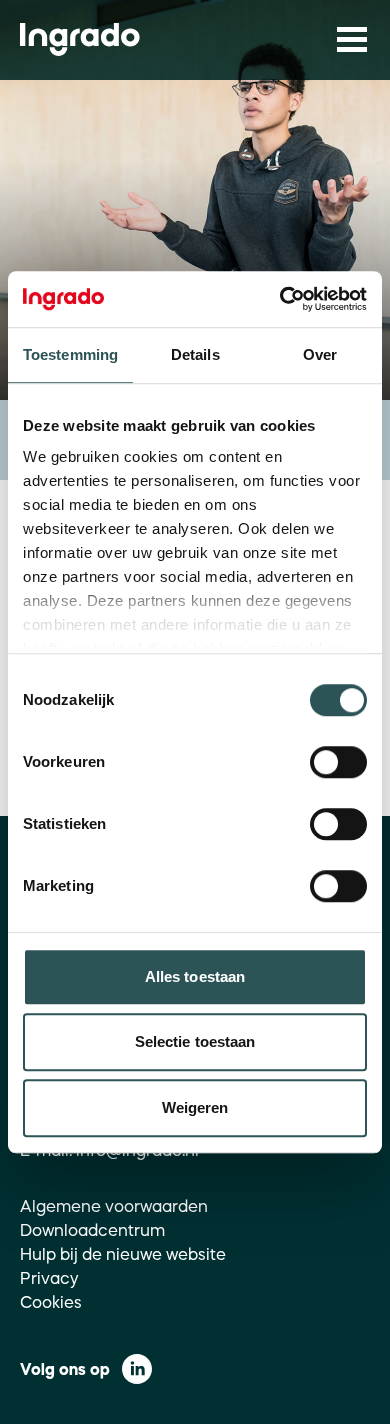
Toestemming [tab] (70, 354)
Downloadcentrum (92, 1230)
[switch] (338, 762)
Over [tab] (320, 354)
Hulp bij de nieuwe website (123, 1254)
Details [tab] (195, 354)
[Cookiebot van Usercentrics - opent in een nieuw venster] (280, 299)
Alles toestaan (195, 976)
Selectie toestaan (195, 1041)
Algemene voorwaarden (114, 1206)
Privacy (49, 1278)
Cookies (51, 1302)
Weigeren (195, 1107)
